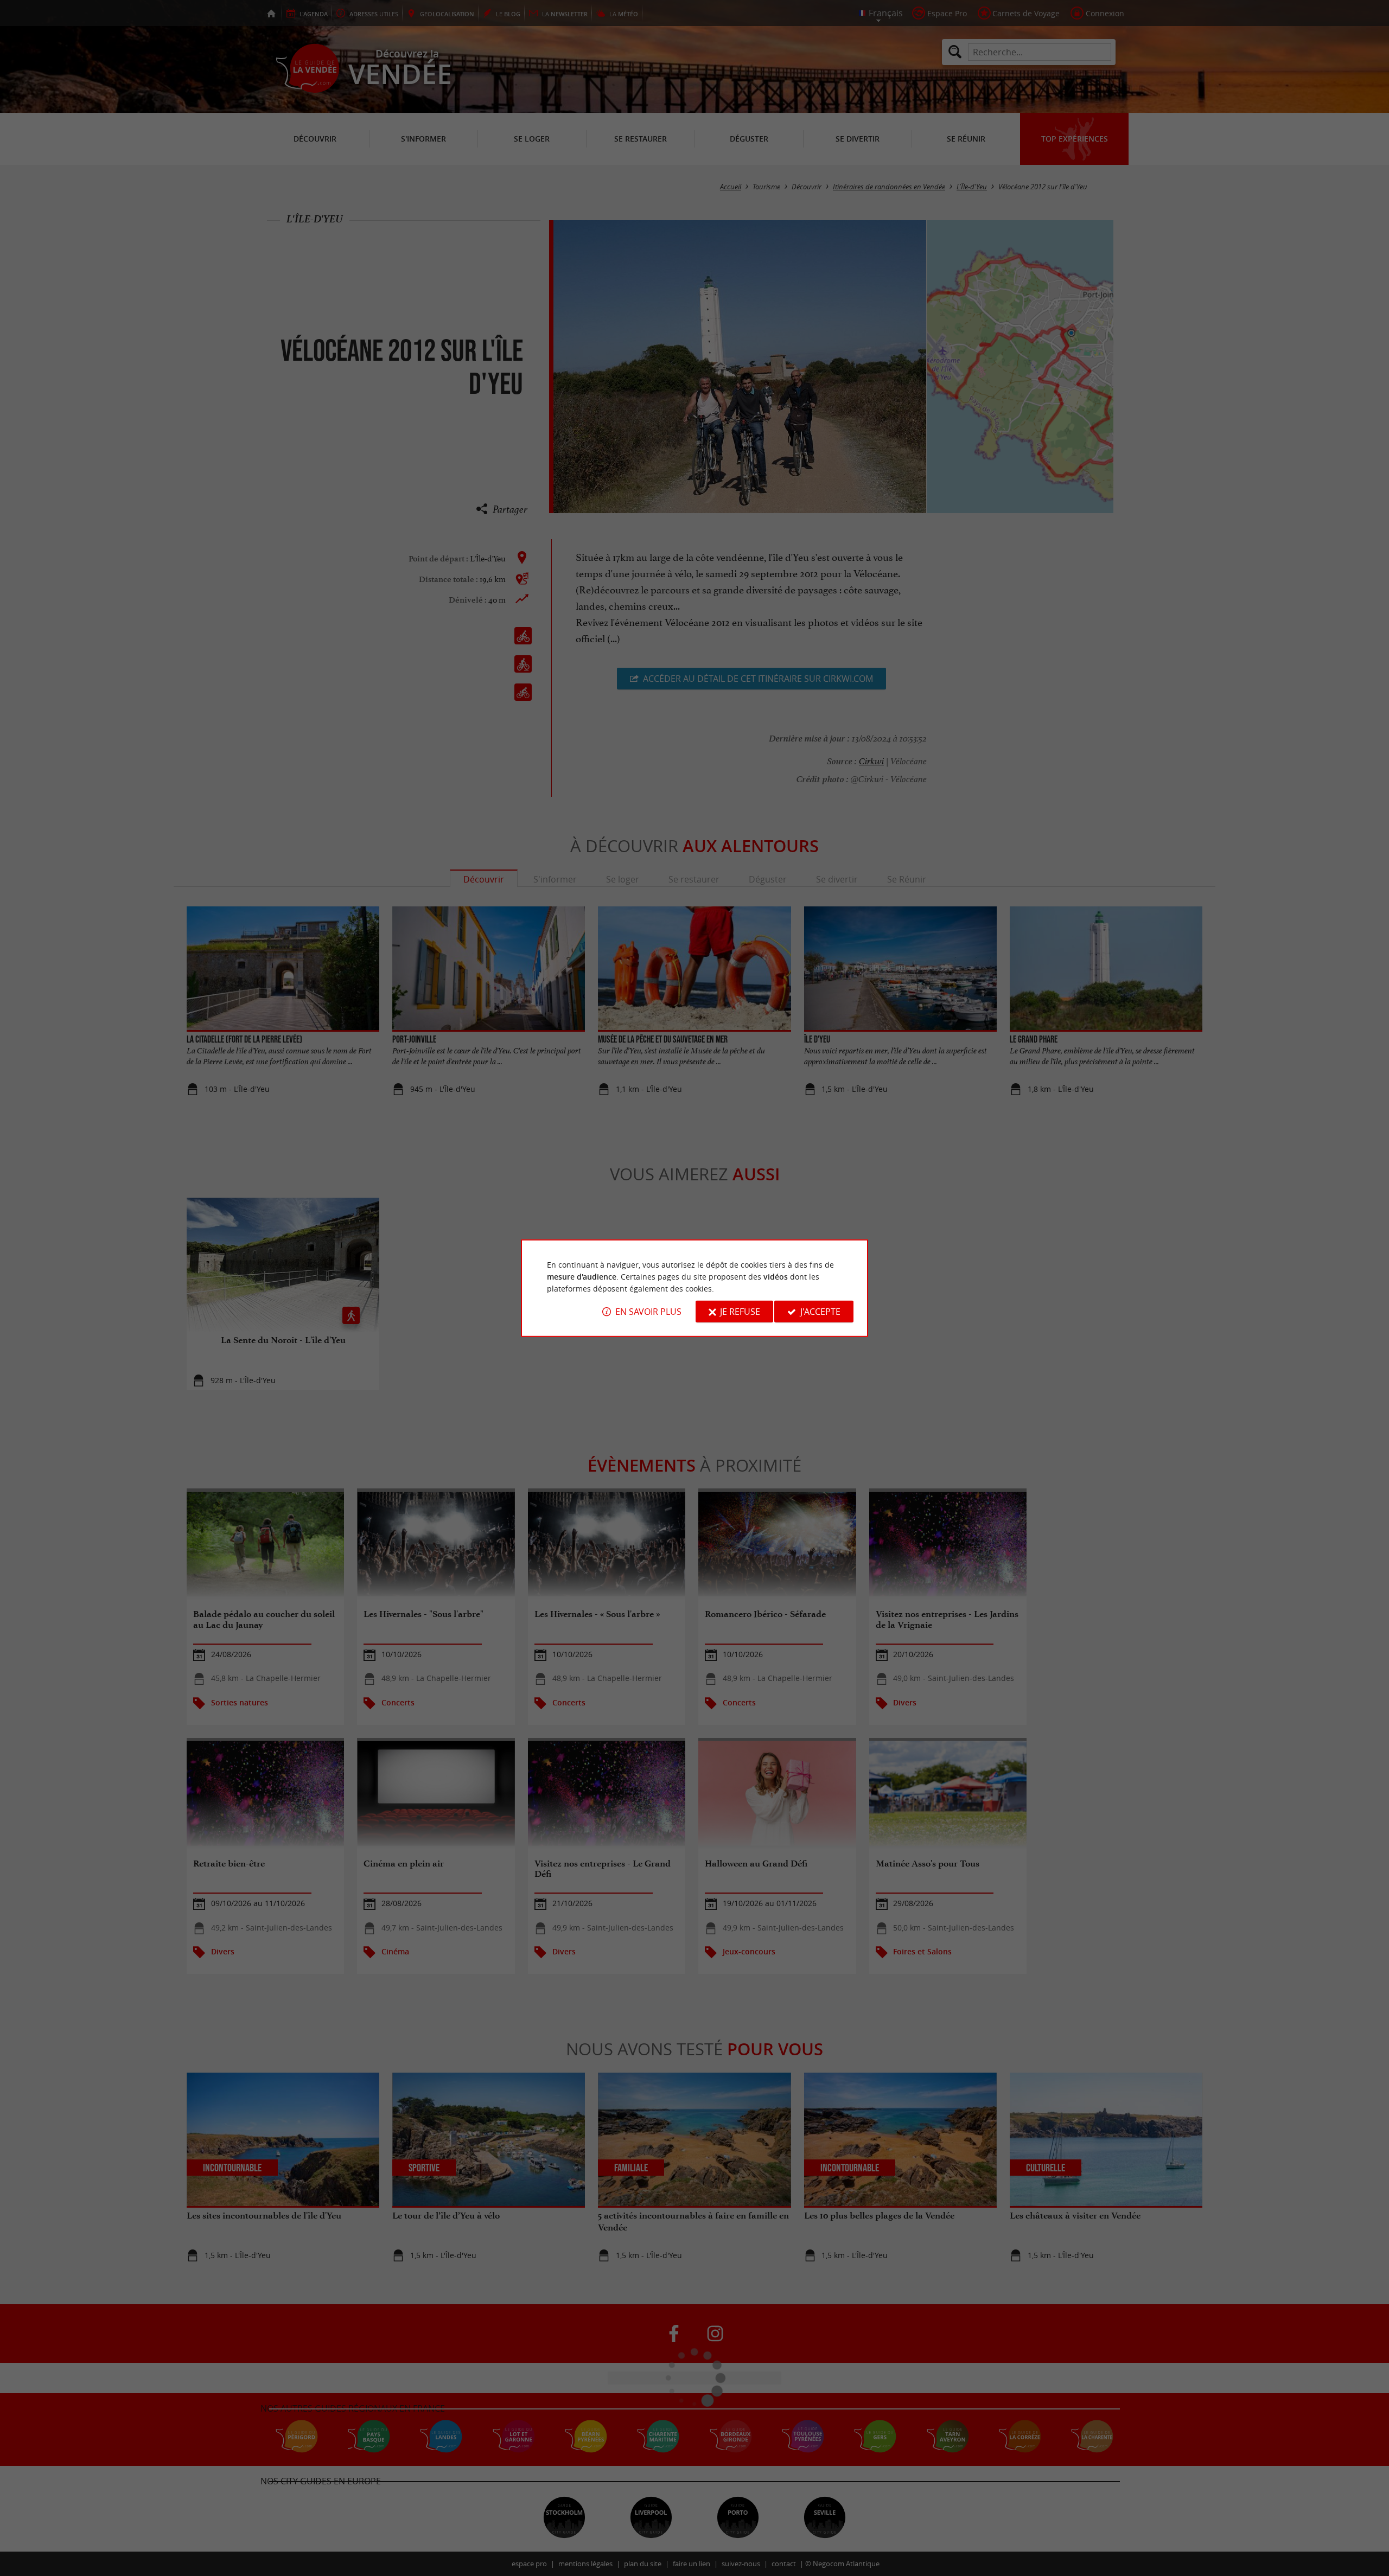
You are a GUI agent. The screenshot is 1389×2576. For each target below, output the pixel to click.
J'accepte (820, 1312)
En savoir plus (648, 1312)
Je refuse (740, 1312)
